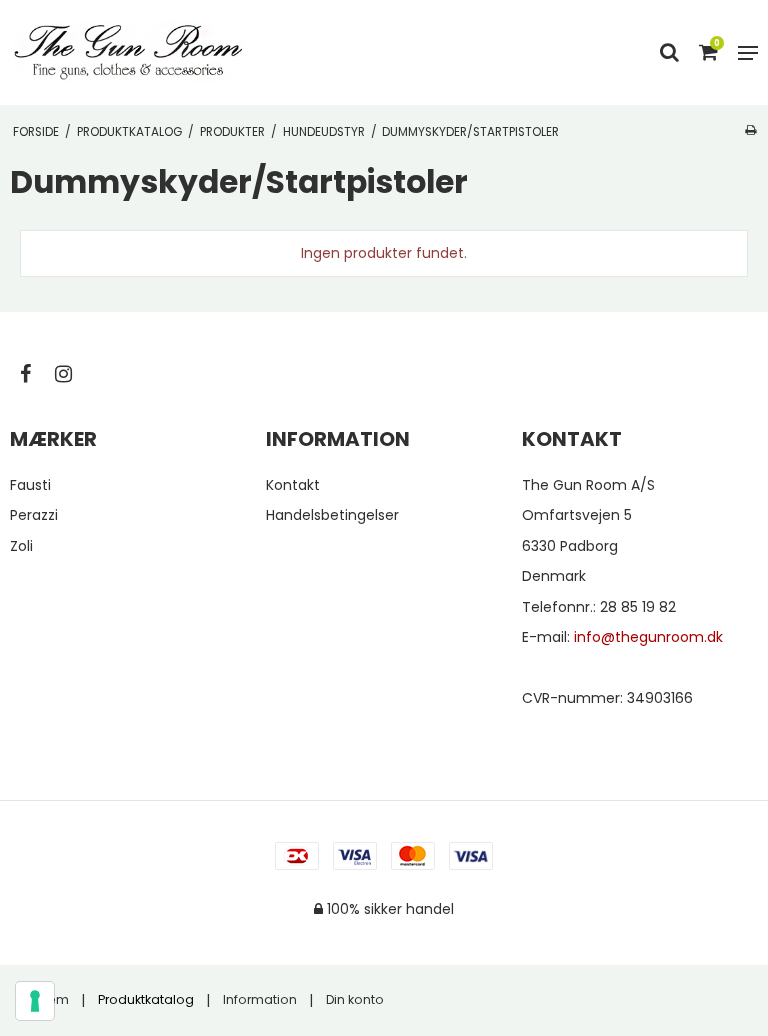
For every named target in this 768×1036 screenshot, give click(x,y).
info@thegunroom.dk (648, 637)
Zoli (21, 546)
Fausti (30, 485)
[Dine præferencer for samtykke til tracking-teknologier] (35, 1001)
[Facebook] (35, 374)
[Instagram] (73, 374)
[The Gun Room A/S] (129, 52)
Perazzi (34, 515)
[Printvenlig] (750, 130)
